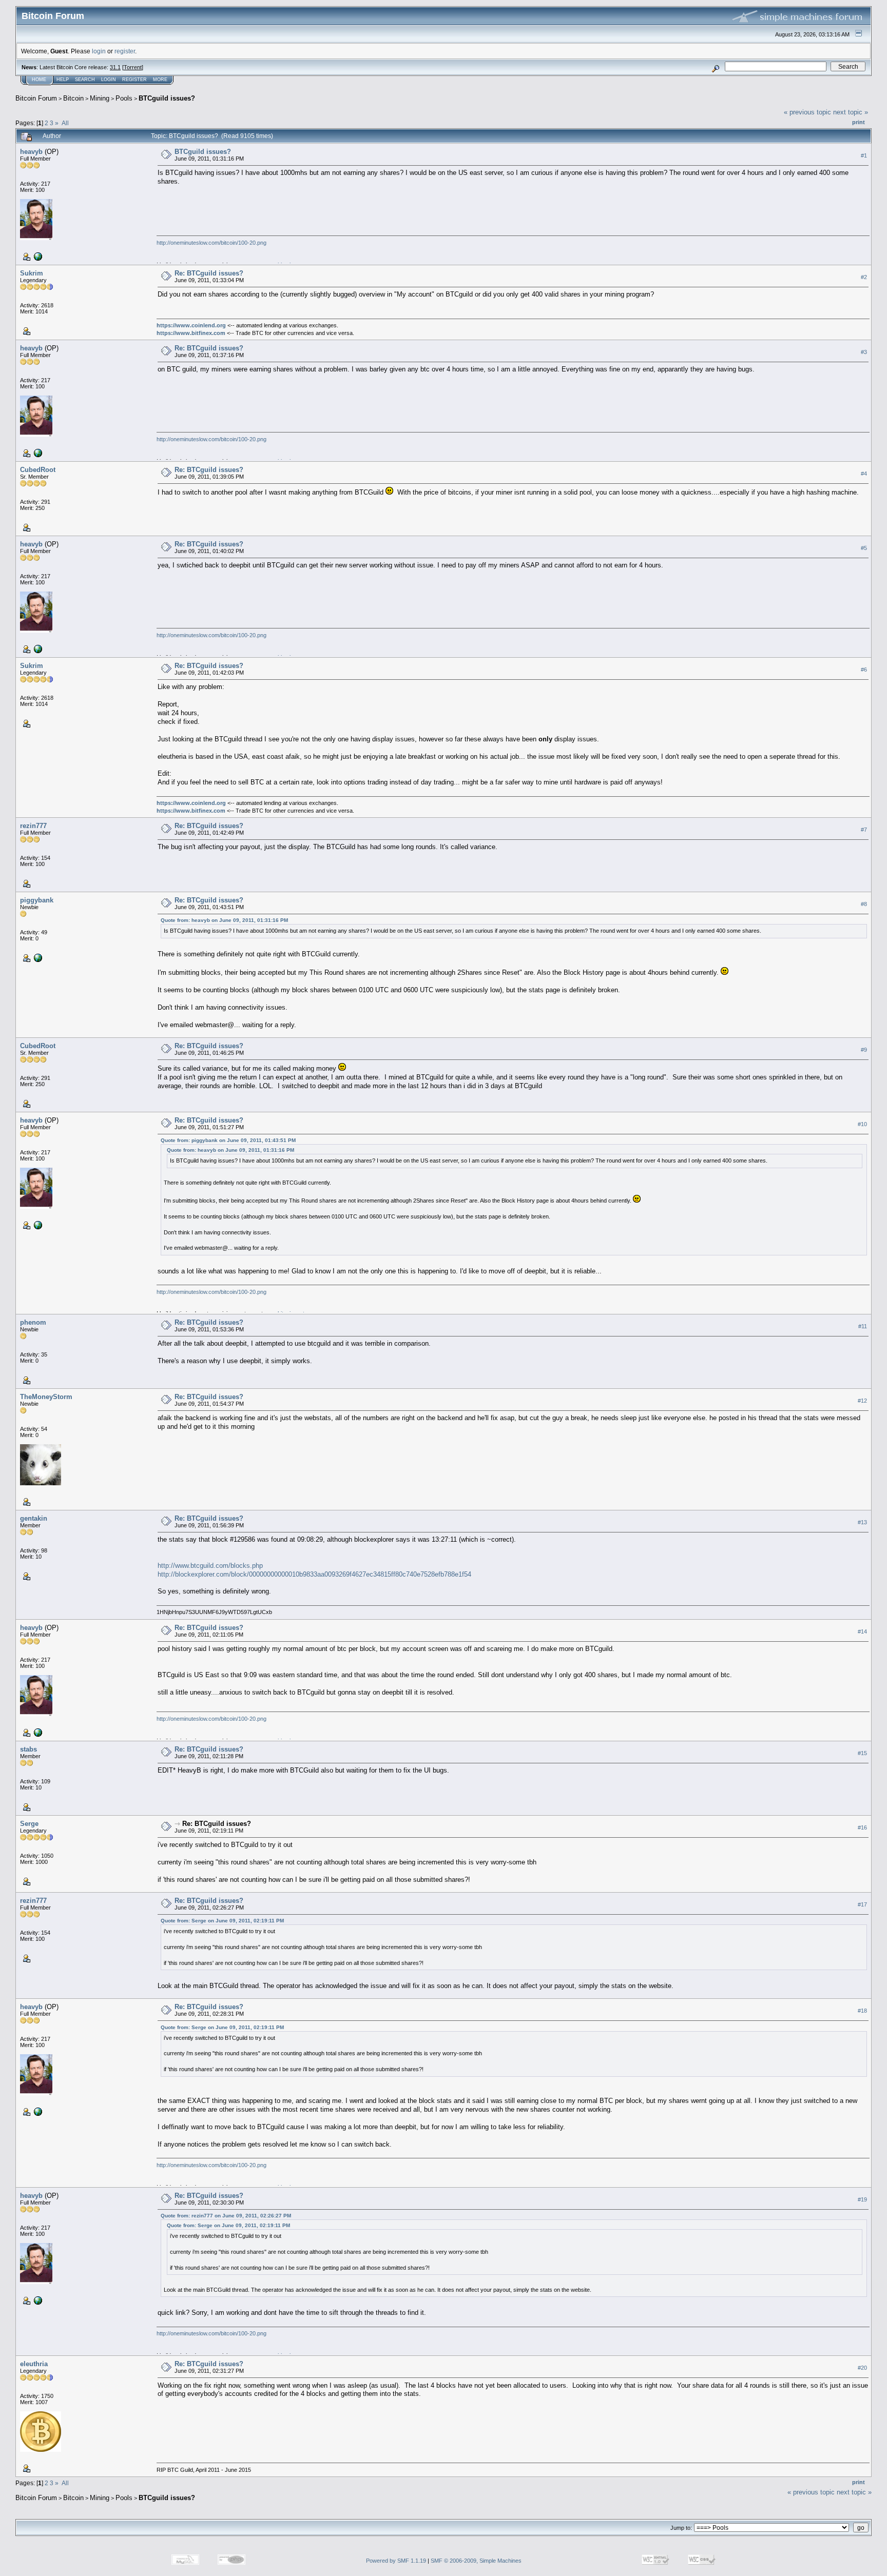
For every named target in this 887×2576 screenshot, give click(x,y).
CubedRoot (38, 470)
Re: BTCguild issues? (209, 273)
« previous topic (807, 112)
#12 (862, 1401)
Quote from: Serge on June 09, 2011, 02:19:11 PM (222, 1921)
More (160, 80)
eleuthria (34, 2364)
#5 (864, 548)
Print (859, 122)
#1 (864, 155)
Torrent (133, 67)
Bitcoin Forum (36, 98)
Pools (124, 98)
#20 (862, 2368)
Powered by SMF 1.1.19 (396, 2561)
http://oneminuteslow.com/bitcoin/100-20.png (211, 243)
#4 (864, 474)
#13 (862, 1522)
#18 (862, 2011)
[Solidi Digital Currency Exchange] (37, 957)
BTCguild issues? (167, 98)
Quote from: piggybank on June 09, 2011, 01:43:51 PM (228, 1140)
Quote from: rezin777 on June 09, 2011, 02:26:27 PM (226, 2216)
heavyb (31, 152)
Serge (29, 1824)
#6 (864, 670)
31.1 (115, 67)
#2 (864, 277)
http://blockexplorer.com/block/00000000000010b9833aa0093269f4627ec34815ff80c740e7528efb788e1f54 (314, 1574)
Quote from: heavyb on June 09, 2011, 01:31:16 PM (224, 920)
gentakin (34, 1518)
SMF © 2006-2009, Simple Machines (476, 2561)
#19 (862, 2199)
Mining (100, 98)
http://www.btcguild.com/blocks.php (210, 1566)
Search (85, 80)
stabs (28, 1749)
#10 (862, 1124)
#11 (863, 1326)
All (65, 123)
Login (109, 80)
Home (39, 80)
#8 (864, 904)
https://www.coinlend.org (191, 325)
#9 (864, 1050)
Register (134, 80)
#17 (862, 1904)
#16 (862, 1827)
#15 (862, 1753)
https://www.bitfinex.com (191, 333)
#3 (864, 352)
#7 (864, 830)
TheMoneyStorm (46, 1397)
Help (63, 80)
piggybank (37, 900)
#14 (862, 1631)
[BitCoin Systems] (37, 256)
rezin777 (33, 826)
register (125, 51)
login (99, 51)
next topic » (851, 112)
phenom (33, 1322)
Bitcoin (73, 98)
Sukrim (32, 273)
